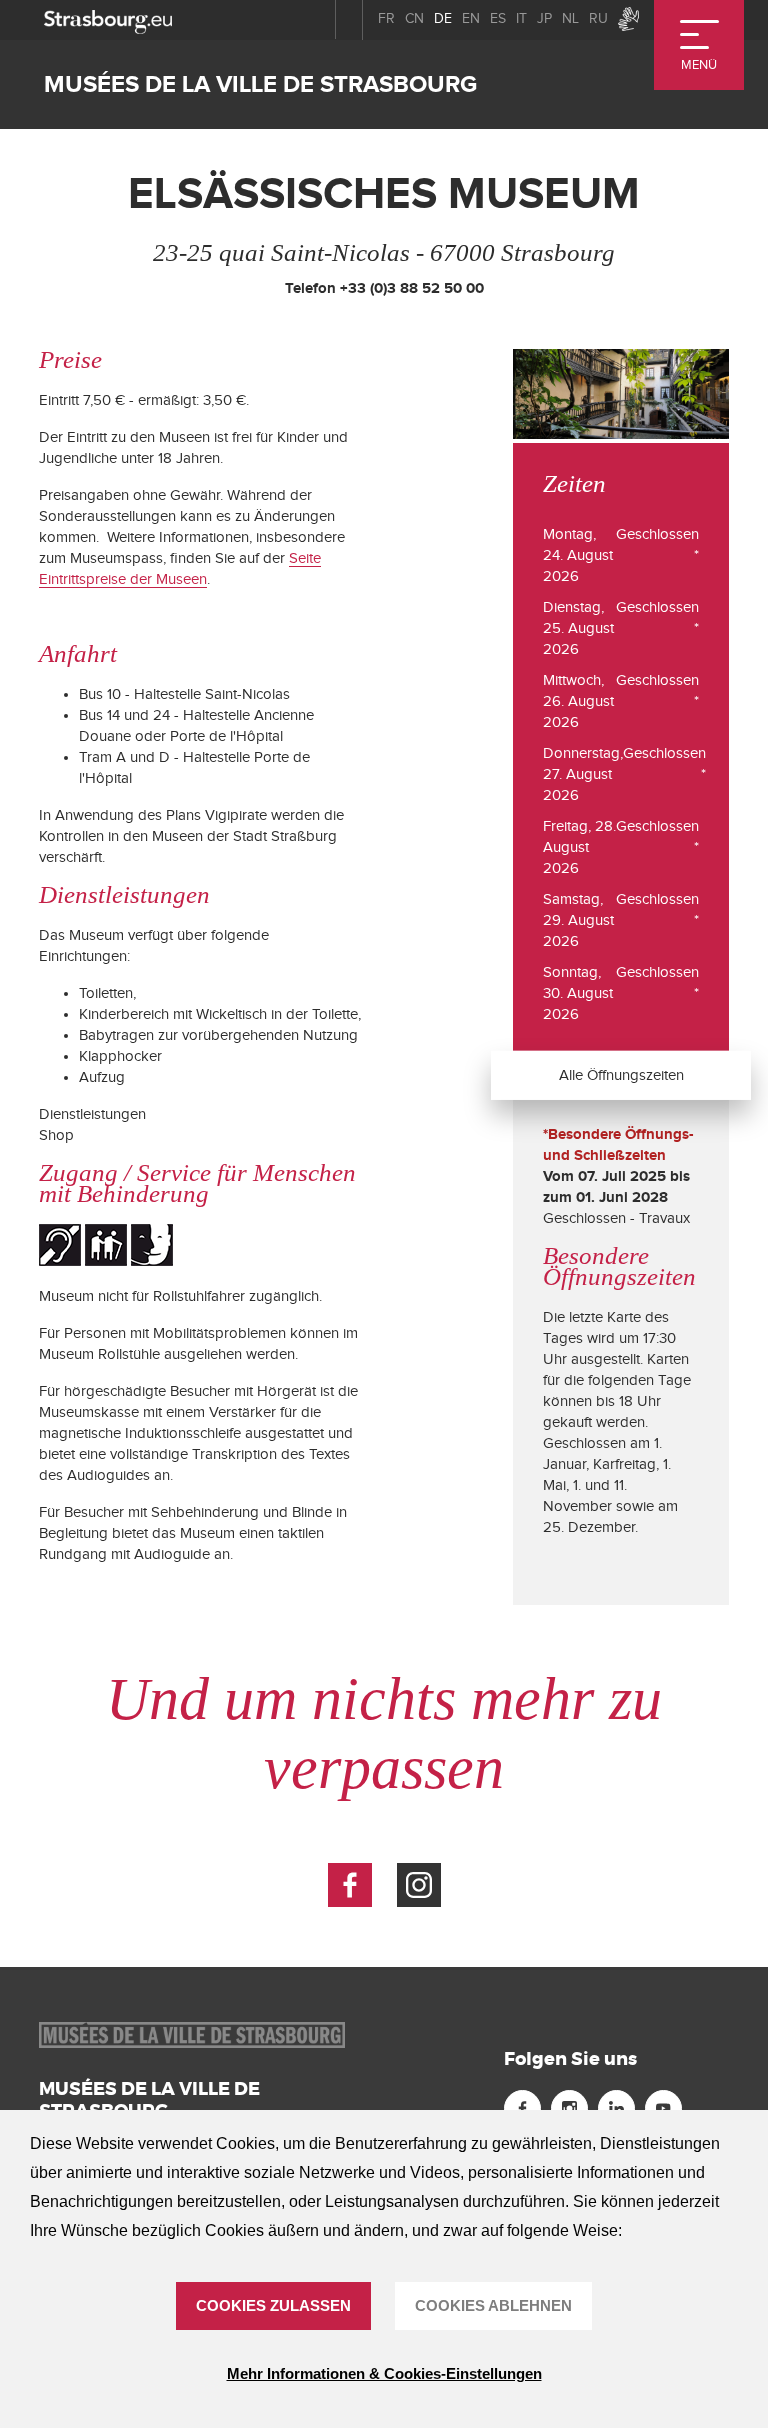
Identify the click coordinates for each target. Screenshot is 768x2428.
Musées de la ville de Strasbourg (260, 84)
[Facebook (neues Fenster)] (350, 1885)
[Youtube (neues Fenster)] (663, 2108)
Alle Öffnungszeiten (621, 1074)
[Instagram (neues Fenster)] (419, 1885)
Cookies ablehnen (493, 2305)
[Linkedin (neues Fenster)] (616, 2108)
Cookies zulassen (273, 2305)
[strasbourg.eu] (108, 19)
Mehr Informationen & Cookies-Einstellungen (384, 2373)
